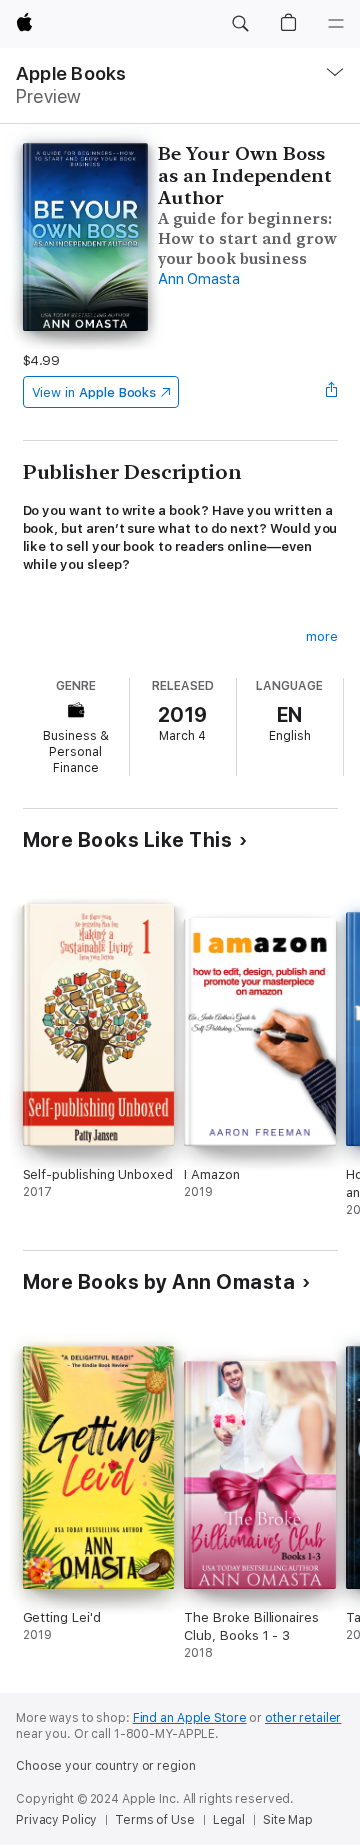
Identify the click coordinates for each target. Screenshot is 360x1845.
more (322, 636)
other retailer (303, 1718)
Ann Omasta (199, 279)
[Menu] (336, 24)
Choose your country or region (106, 1766)
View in (94, 392)
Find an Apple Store (190, 1718)
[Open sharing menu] (331, 392)
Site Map (288, 1820)
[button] (240, 24)
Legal (229, 1820)
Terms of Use (155, 1820)
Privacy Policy (56, 1820)
